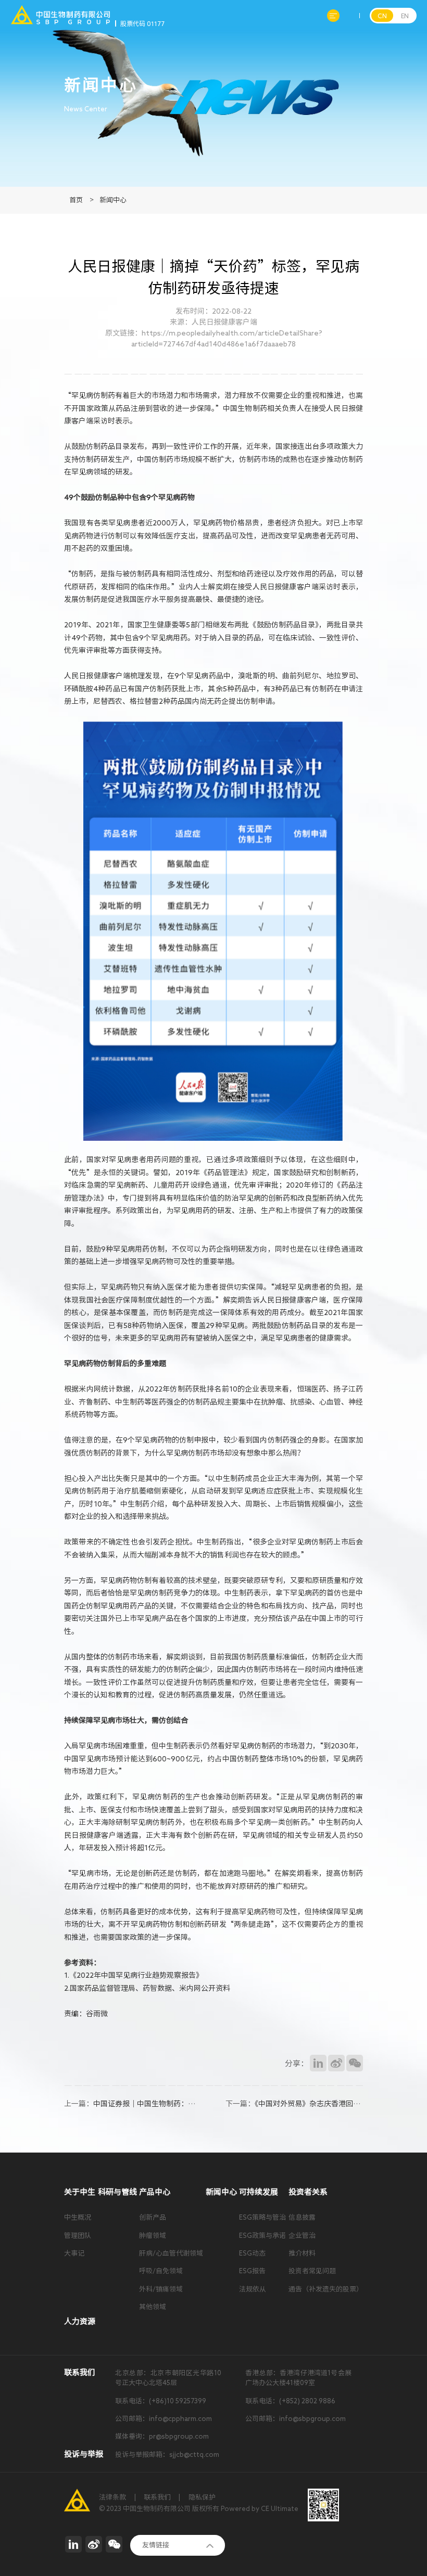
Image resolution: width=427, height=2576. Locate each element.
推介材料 (302, 2253)
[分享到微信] (355, 2063)
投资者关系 (308, 2192)
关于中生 (80, 2192)
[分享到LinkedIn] (318, 2063)
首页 (76, 200)
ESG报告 (252, 2271)
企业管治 (302, 2236)
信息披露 (302, 2217)
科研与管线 (117, 2192)
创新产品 (153, 2217)
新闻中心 (113, 200)
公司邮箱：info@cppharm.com (164, 2419)
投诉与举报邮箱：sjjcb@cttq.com (167, 2455)
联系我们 (157, 2497)
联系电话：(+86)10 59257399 (161, 2401)
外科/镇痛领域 (161, 2289)
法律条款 (112, 2497)
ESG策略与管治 (262, 2217)
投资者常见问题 (312, 2271)
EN (405, 16)
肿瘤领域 (153, 2236)
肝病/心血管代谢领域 (171, 2253)
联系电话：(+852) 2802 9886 (290, 2401)
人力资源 (80, 2321)
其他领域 (153, 2307)
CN (382, 16)
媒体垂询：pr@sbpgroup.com (162, 2436)
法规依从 (253, 2289)
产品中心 (155, 2192)
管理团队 (78, 2236)
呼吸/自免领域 (161, 2271)
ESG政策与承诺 (262, 2236)
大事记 (74, 2253)
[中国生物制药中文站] (60, 10)
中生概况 (78, 2217)
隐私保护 (202, 2497)
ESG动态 (252, 2253)
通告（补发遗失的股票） (326, 2289)
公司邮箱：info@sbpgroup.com (296, 2419)
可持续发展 (259, 2192)
